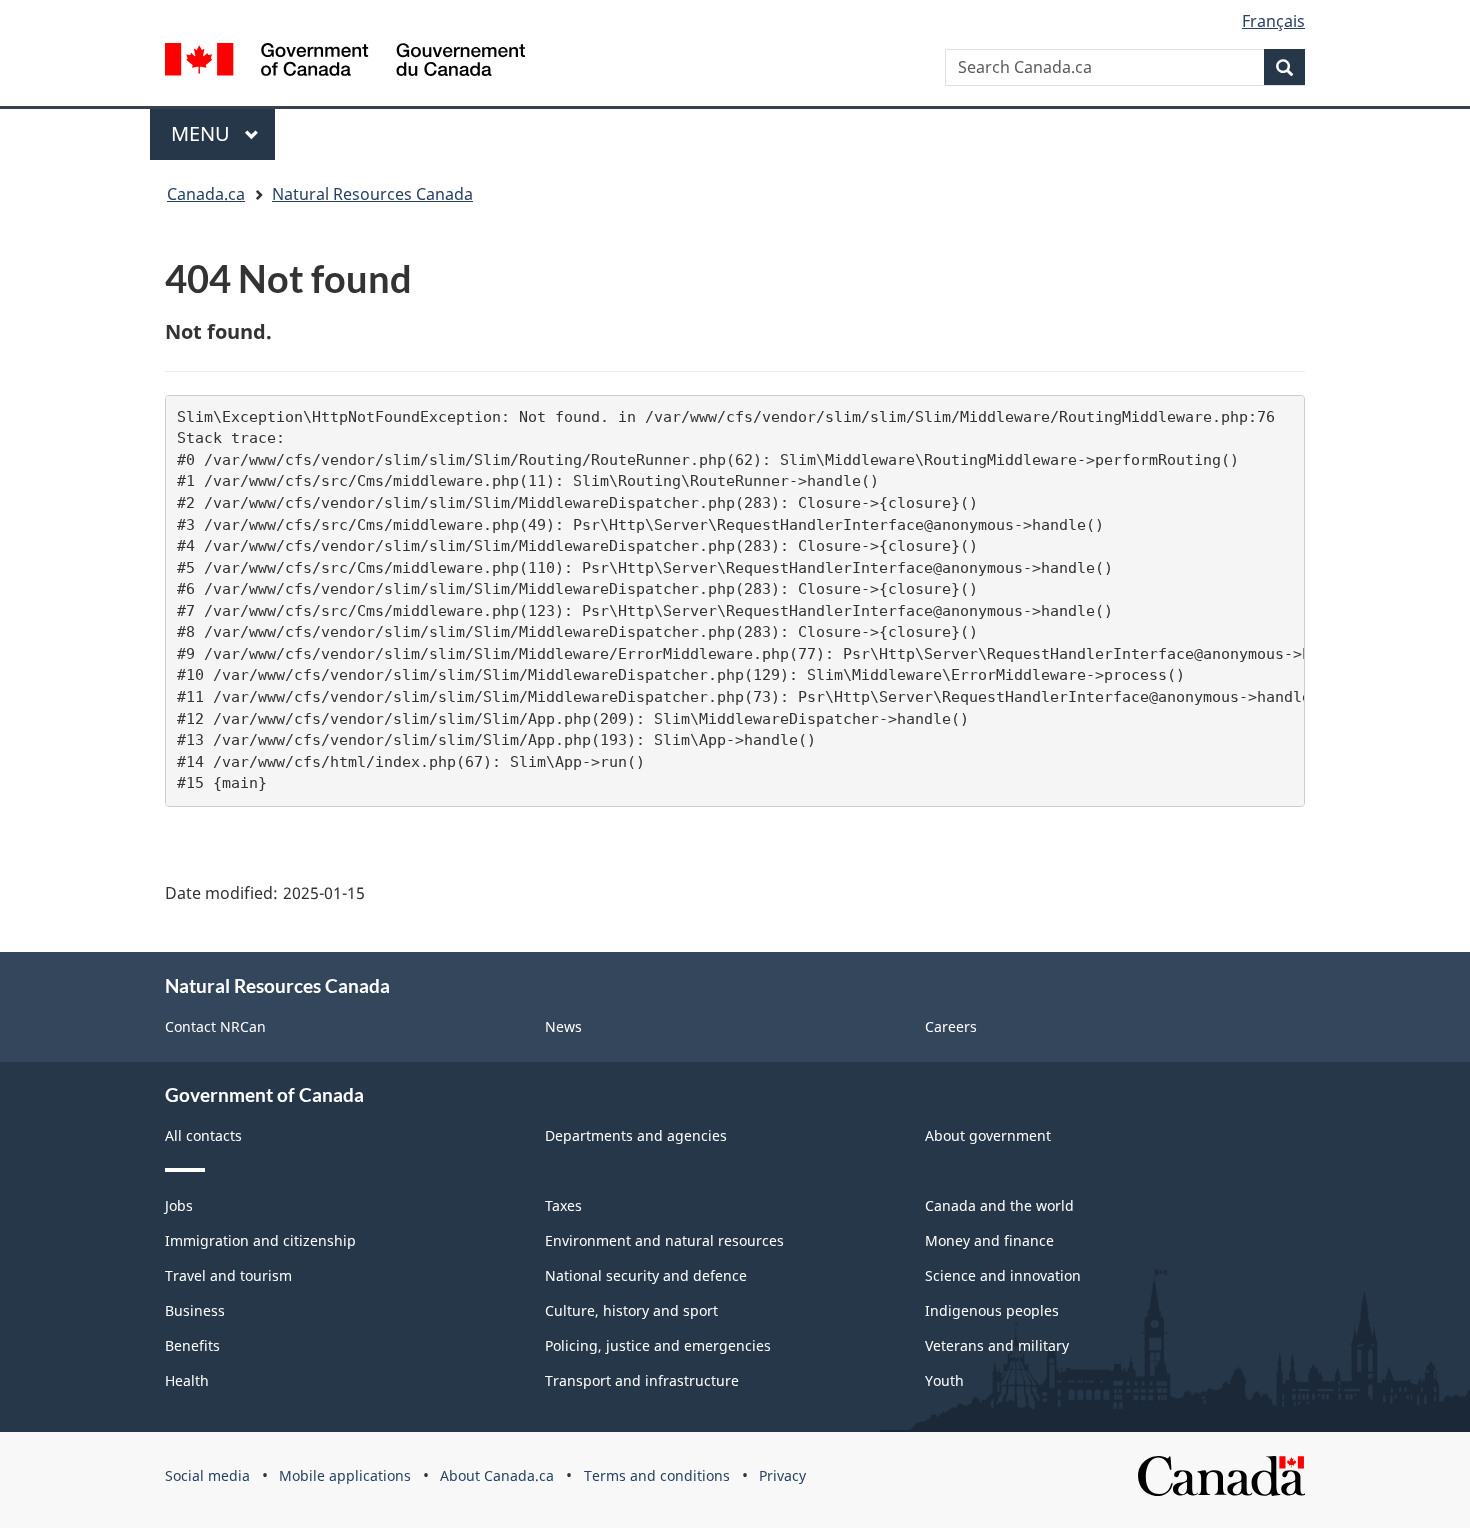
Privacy (782, 1475)
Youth (944, 1380)
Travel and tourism (228, 1275)
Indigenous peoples (992, 1310)
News (563, 1026)
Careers (951, 1026)
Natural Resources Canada (372, 194)
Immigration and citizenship (260, 1240)
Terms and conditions (657, 1475)
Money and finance (989, 1240)
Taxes (563, 1205)
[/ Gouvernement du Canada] (345, 59)
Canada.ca (206, 194)
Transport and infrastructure (642, 1380)
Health (187, 1380)
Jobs (179, 1205)
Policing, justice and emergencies (658, 1345)
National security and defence (646, 1275)
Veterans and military (997, 1345)
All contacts (203, 1135)
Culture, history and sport (631, 1310)
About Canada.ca (497, 1475)
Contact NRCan (215, 1026)
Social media (207, 1475)
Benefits (192, 1345)
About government (988, 1135)
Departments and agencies (636, 1135)
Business (195, 1310)
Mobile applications (345, 1475)
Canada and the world (999, 1205)
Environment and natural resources (664, 1240)
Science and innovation (1003, 1275)
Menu (203, 133)
